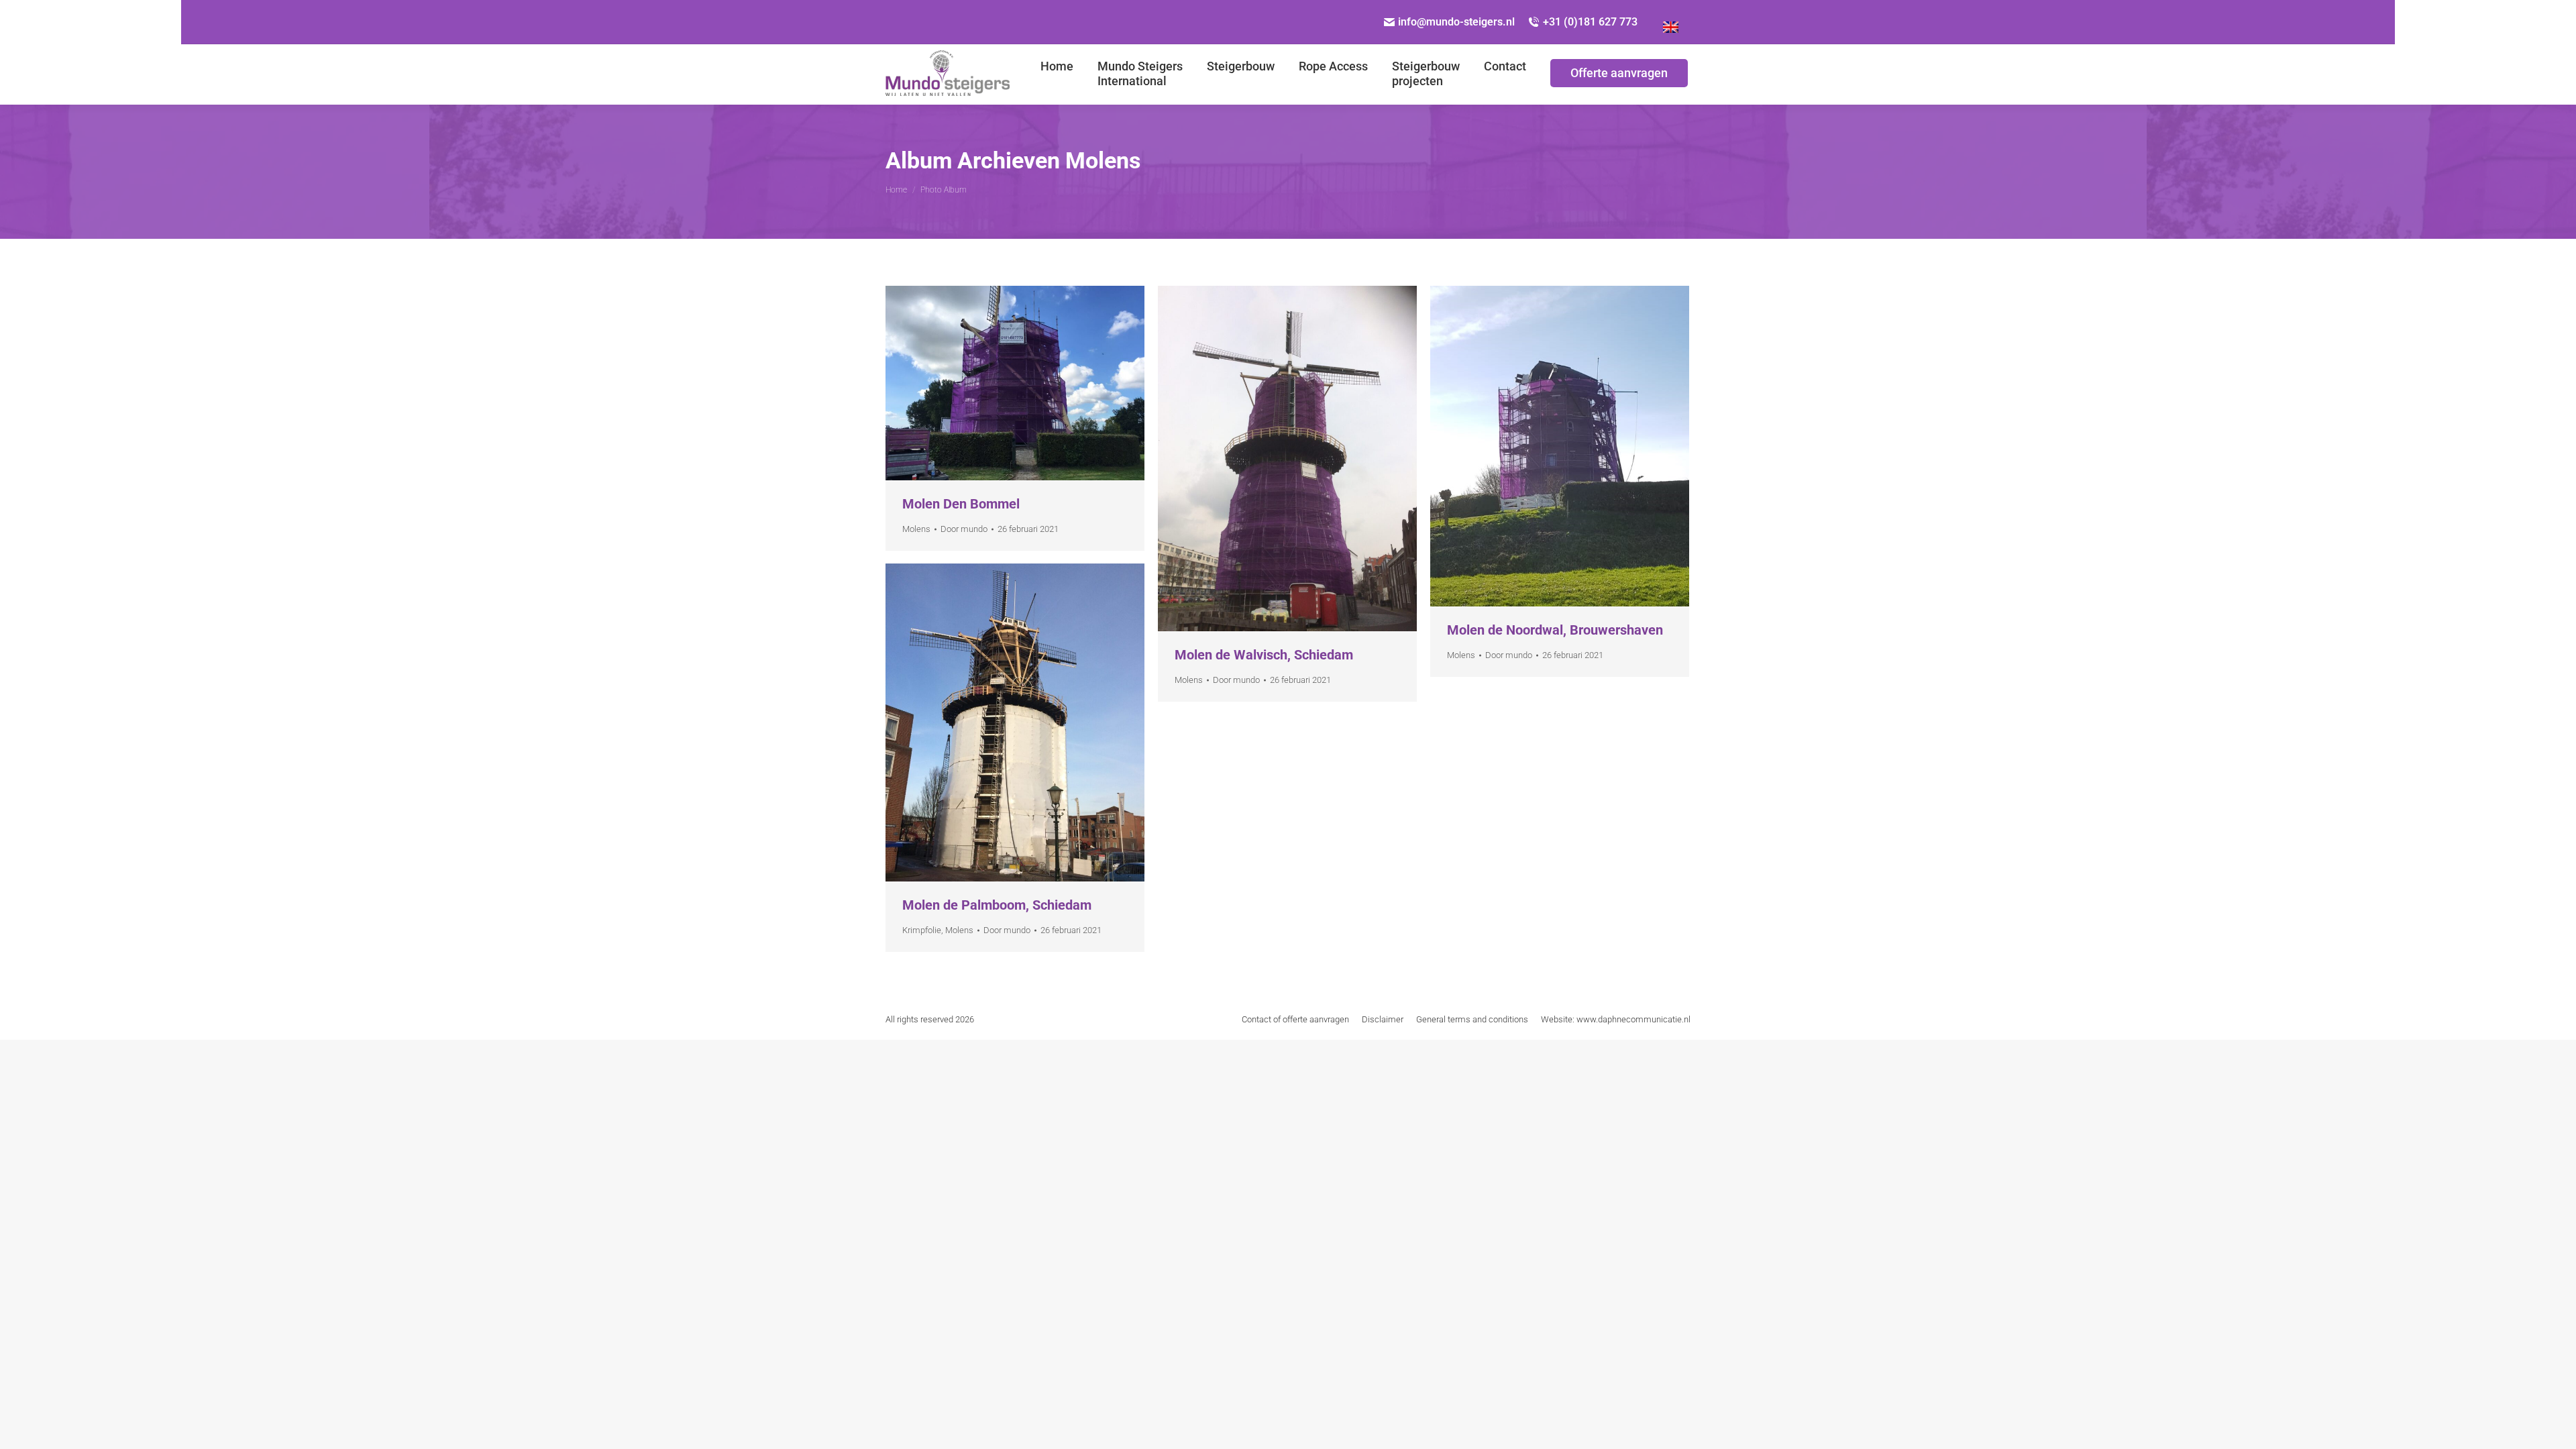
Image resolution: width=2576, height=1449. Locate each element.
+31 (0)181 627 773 (1590, 22)
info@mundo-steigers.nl (1456, 22)
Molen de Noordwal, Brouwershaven (1555, 630)
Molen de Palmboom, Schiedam (997, 905)
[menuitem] (1057, 74)
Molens (916, 529)
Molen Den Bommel (961, 504)
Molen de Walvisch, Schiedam (1264, 655)
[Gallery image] (1015, 383)
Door (964, 529)
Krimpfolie (922, 930)
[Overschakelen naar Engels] (1671, 22)
